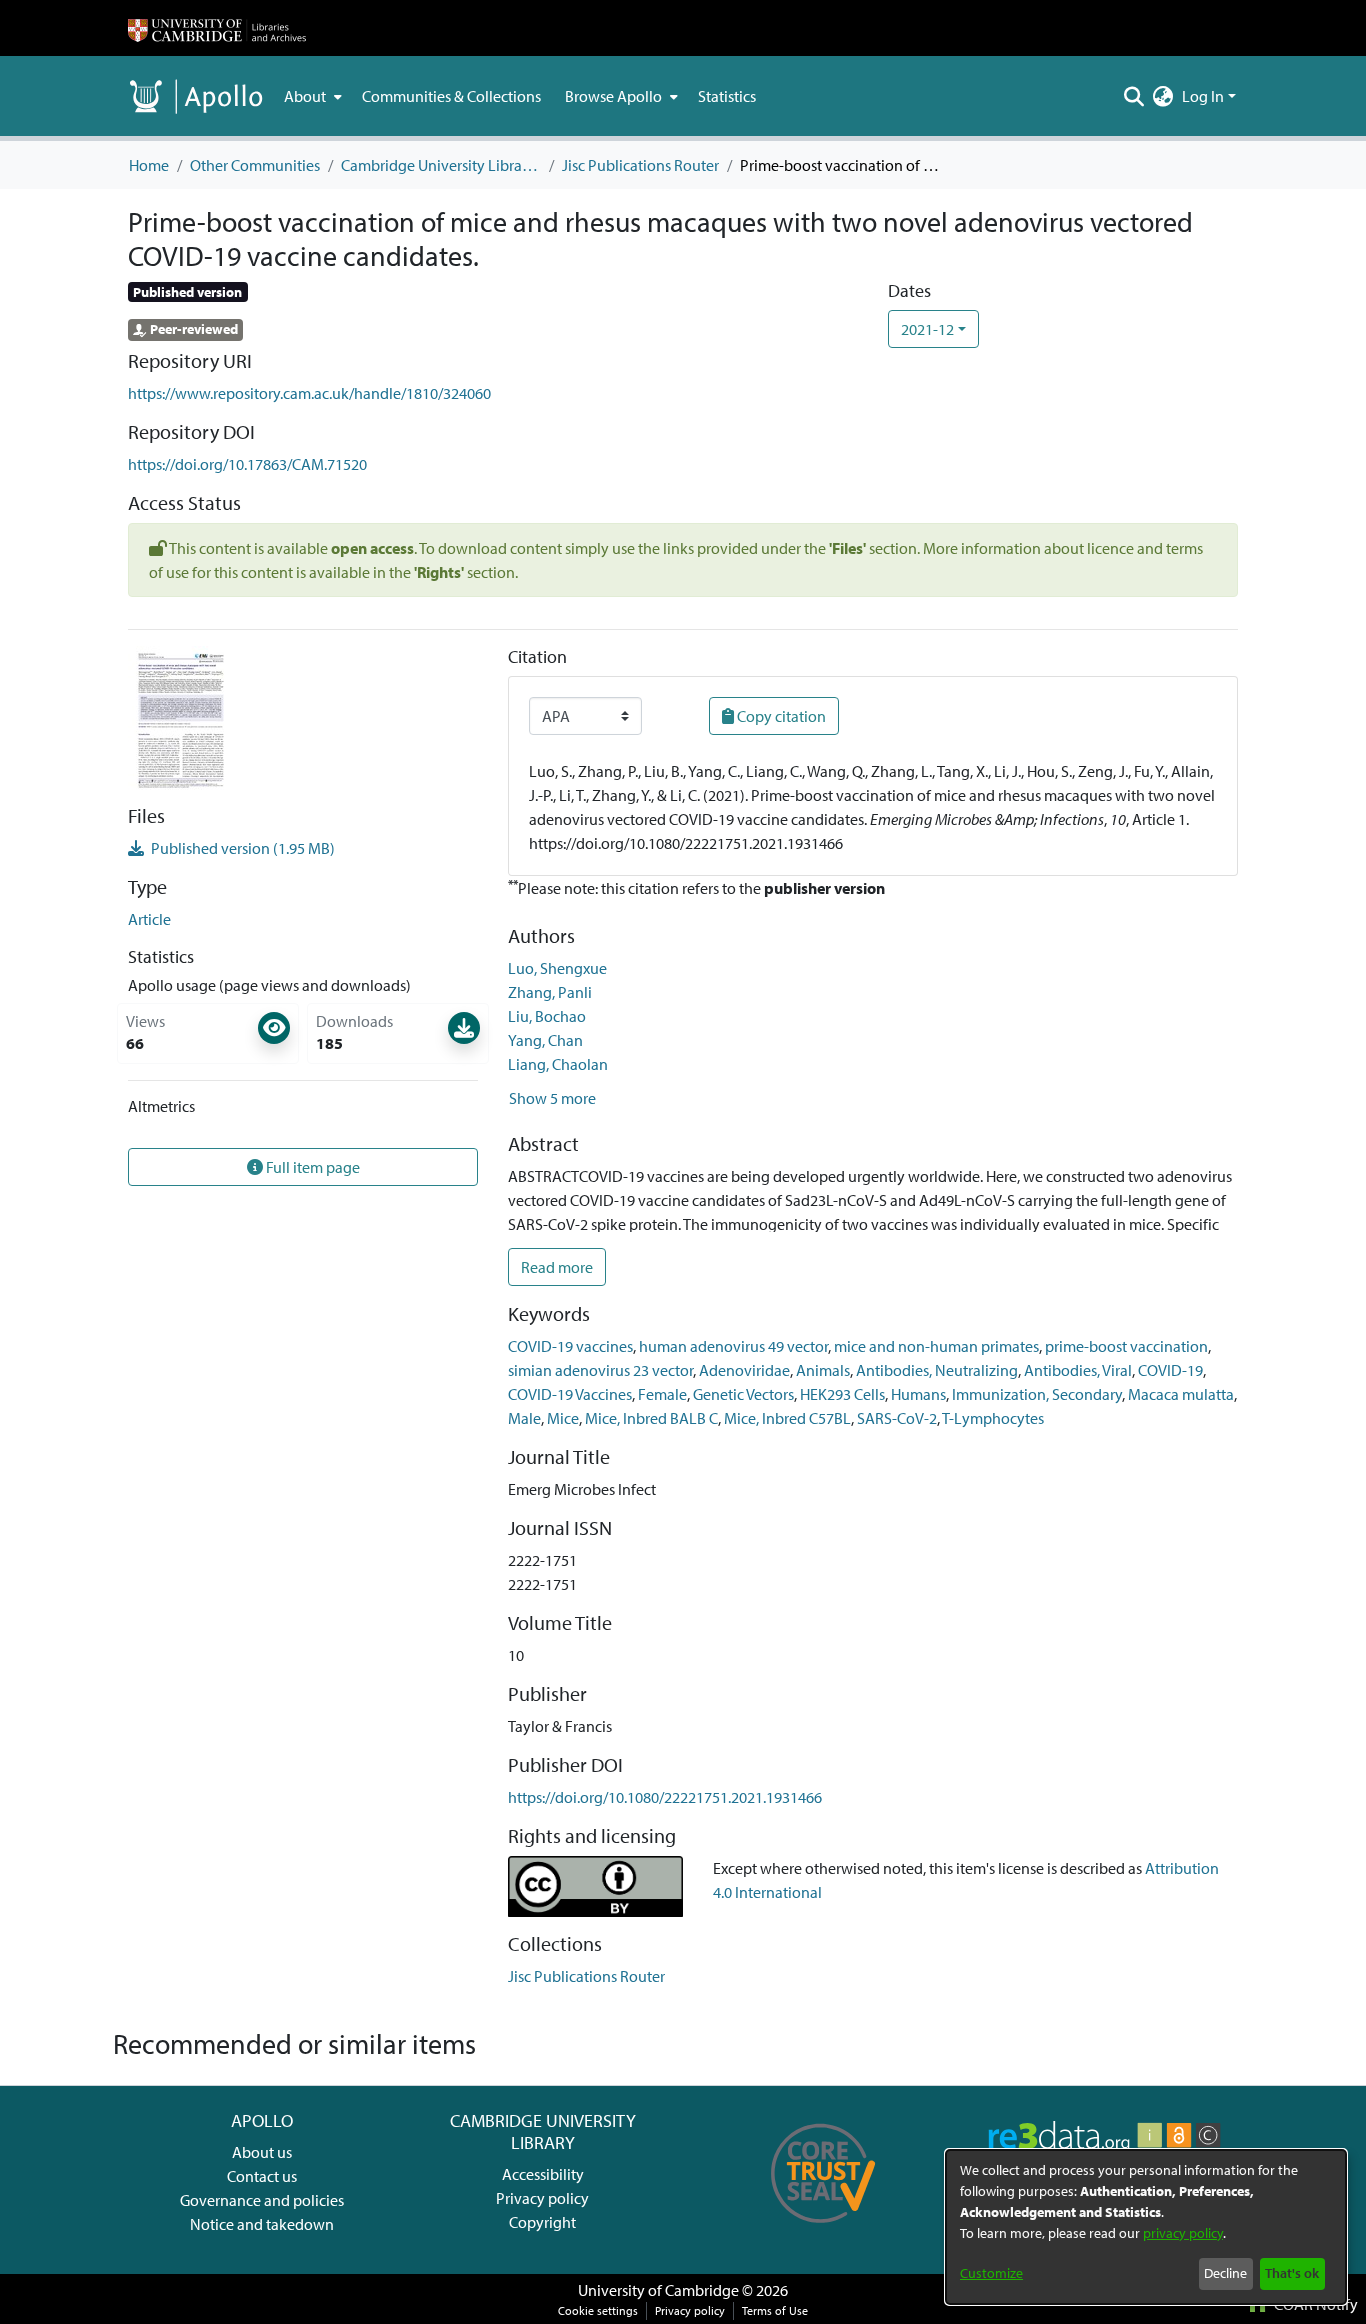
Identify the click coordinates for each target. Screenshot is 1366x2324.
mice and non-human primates (936, 1346)
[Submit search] (1134, 96)
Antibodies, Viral (1078, 1370)
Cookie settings (598, 2310)
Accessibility (543, 2174)
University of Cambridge (658, 2290)
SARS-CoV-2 (897, 1418)
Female (662, 1394)
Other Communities (255, 165)
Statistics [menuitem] (727, 96)
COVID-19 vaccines (570, 1346)
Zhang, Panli (550, 992)
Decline (1225, 2273)
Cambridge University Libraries (441, 165)
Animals (823, 1370)
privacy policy (1183, 2233)
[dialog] (1146, 2227)
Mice (563, 1418)
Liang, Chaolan (558, 1064)
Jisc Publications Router (640, 165)
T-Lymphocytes (993, 1418)
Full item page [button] (311, 1167)
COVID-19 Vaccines (570, 1394)
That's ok (1292, 2273)
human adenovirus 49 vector (733, 1346)
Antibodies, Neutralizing (937, 1370)
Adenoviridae (744, 1370)
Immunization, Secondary (1037, 1394)
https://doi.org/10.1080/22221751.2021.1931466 (665, 1797)
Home (149, 165)
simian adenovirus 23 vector (600, 1370)
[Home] (217, 28)
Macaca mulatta (1181, 1394)
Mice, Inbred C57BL (787, 1418)
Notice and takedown (262, 2224)
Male (524, 1418)
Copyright (542, 2222)
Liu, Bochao (547, 1016)
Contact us (262, 2176)
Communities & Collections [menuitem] (451, 96)
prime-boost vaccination (1126, 1346)
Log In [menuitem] (1203, 96)
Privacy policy (542, 2198)
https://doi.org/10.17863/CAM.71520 (247, 464)
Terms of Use (775, 2310)
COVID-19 (1170, 1370)
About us (262, 2152)
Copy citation (780, 716)
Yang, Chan (545, 1040)
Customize (991, 2273)
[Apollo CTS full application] (823, 2230)
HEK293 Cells (842, 1394)
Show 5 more (552, 1098)
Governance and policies (262, 2200)
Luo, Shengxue (557, 968)
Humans (918, 1394)
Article (149, 919)
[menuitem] (311, 96)
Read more (557, 1267)
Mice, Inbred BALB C (651, 1418)
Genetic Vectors (743, 1394)
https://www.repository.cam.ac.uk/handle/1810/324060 (309, 393)
